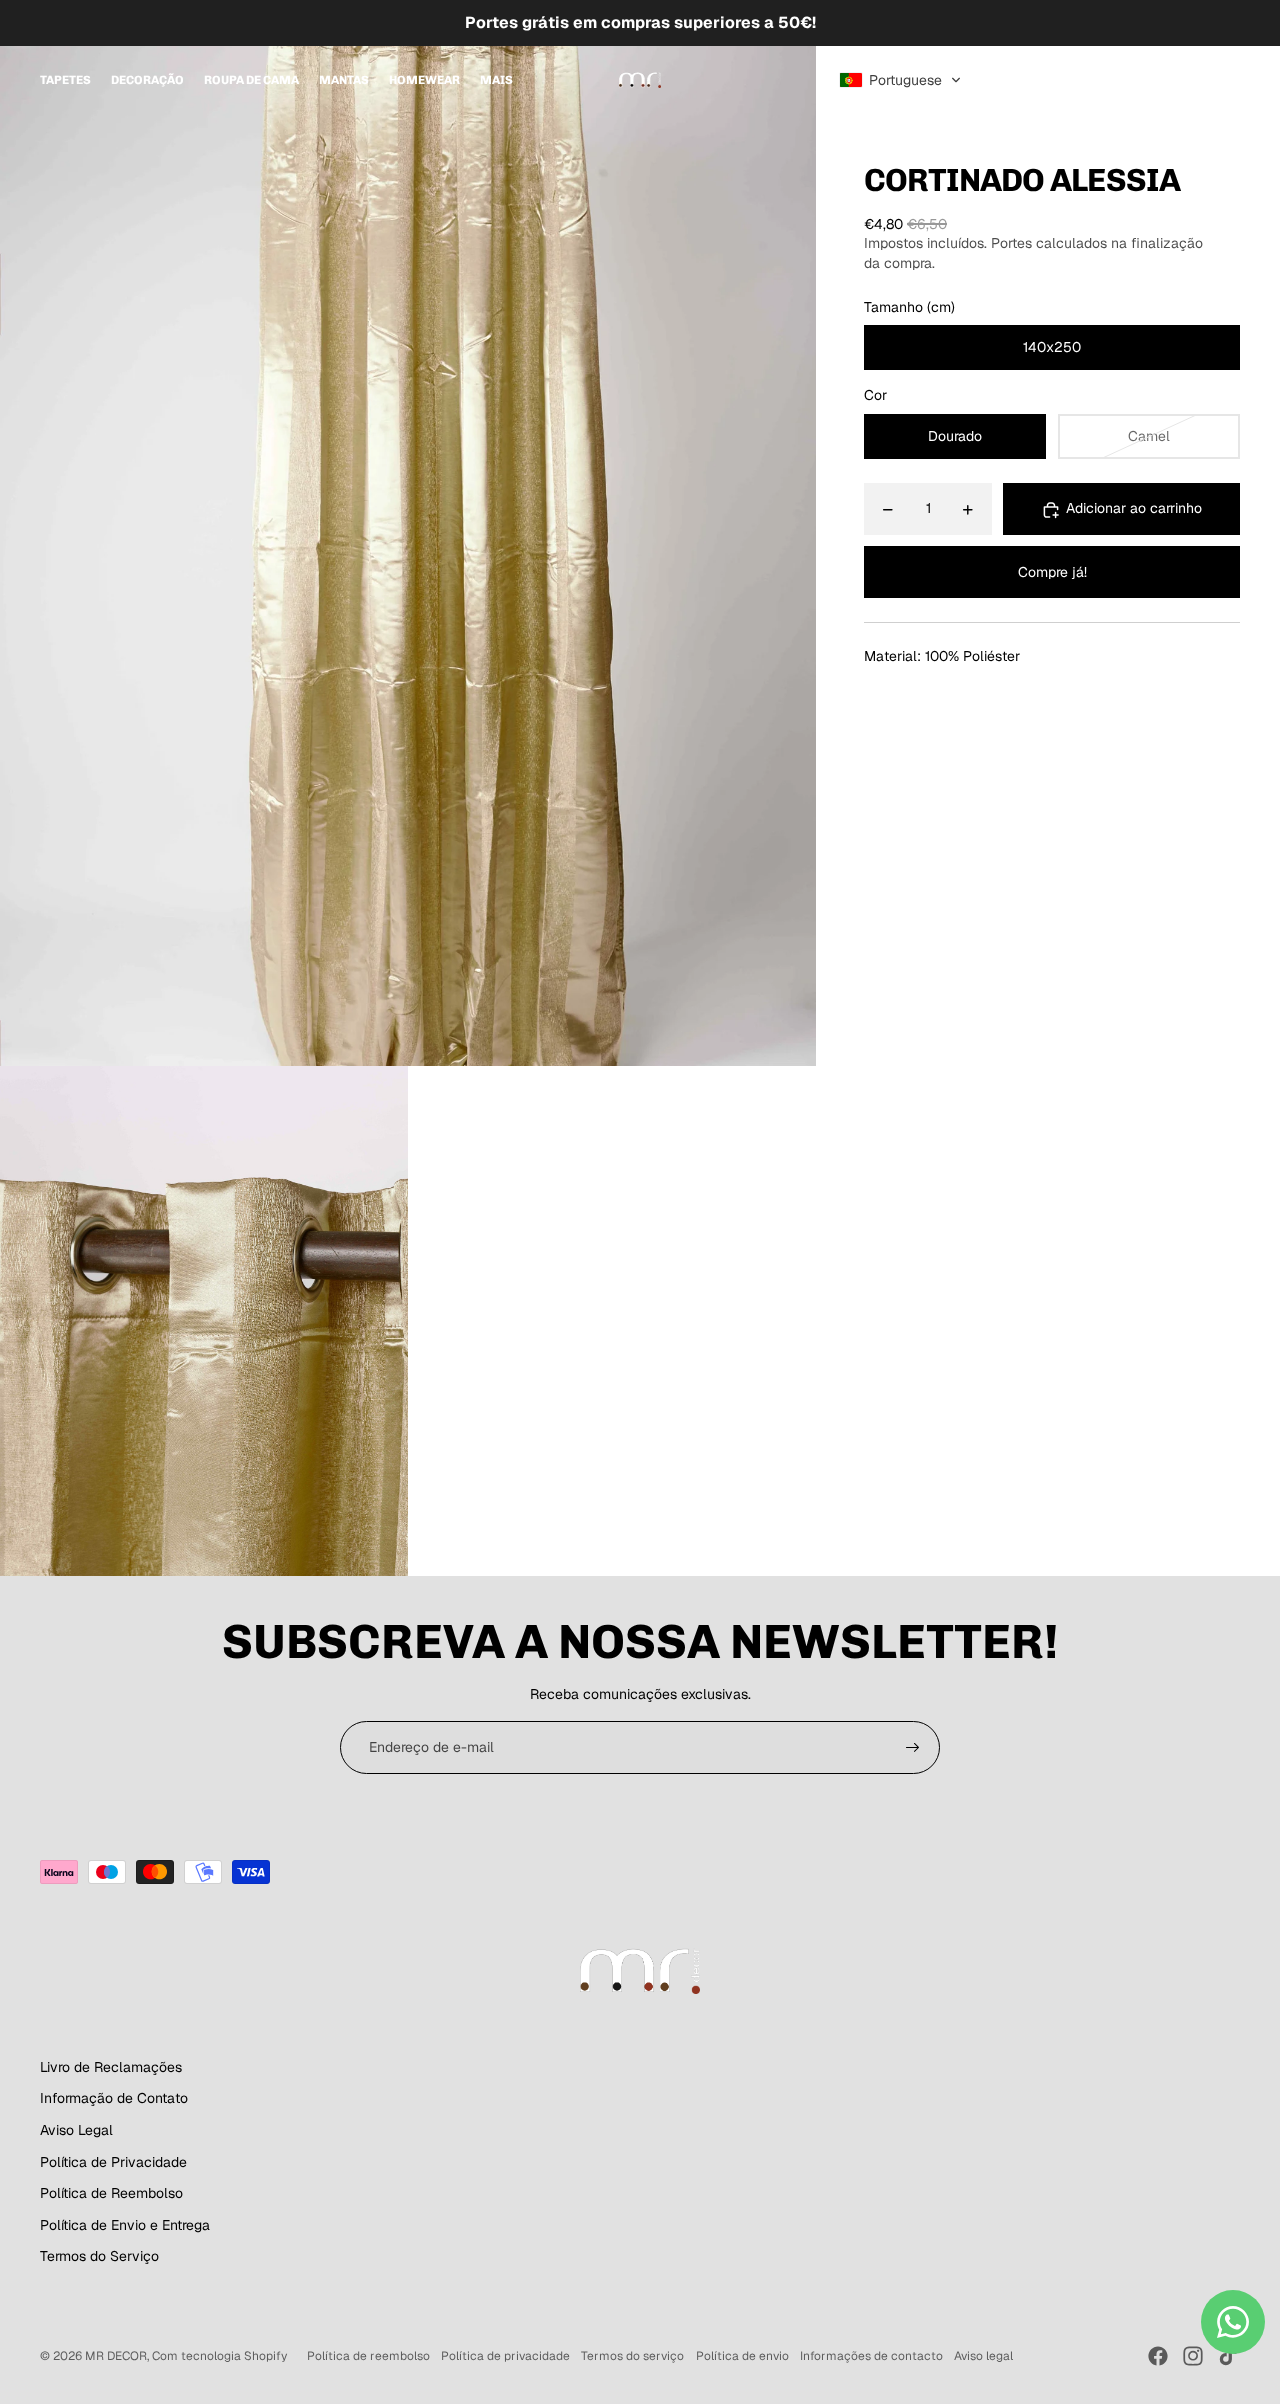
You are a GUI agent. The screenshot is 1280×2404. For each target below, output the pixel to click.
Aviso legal (983, 2356)
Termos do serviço (632, 2356)
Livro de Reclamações (111, 2067)
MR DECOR (116, 2356)
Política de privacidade (505, 2356)
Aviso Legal (76, 2130)
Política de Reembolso (111, 2193)
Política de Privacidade (113, 2162)
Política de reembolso (368, 2356)
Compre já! (1052, 572)
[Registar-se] (913, 1748)
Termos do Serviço (99, 2256)
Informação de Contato (114, 2098)
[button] (900, 80)
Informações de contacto (871, 2356)
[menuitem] (65, 80)
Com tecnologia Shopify (219, 2356)
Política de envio (742, 2356)
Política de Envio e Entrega (125, 2225)
